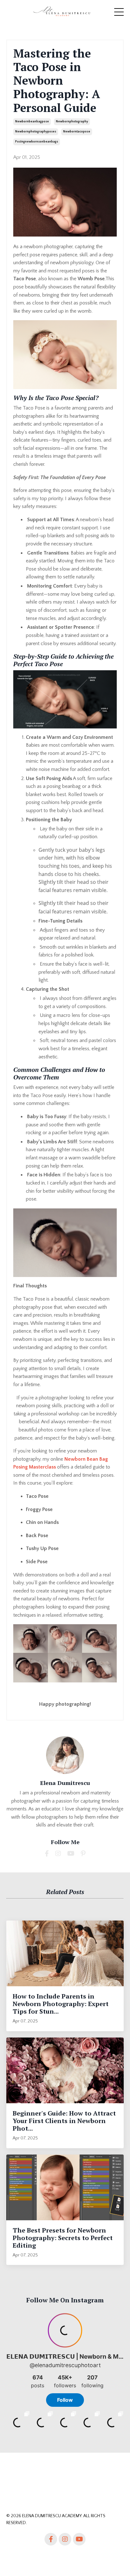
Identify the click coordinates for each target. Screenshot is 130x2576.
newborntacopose (77, 132)
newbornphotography (72, 122)
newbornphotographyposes (36, 132)
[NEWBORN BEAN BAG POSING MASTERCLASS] (65, 355)
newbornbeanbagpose (32, 122)
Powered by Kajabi (65, 2560)
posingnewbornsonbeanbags (37, 142)
